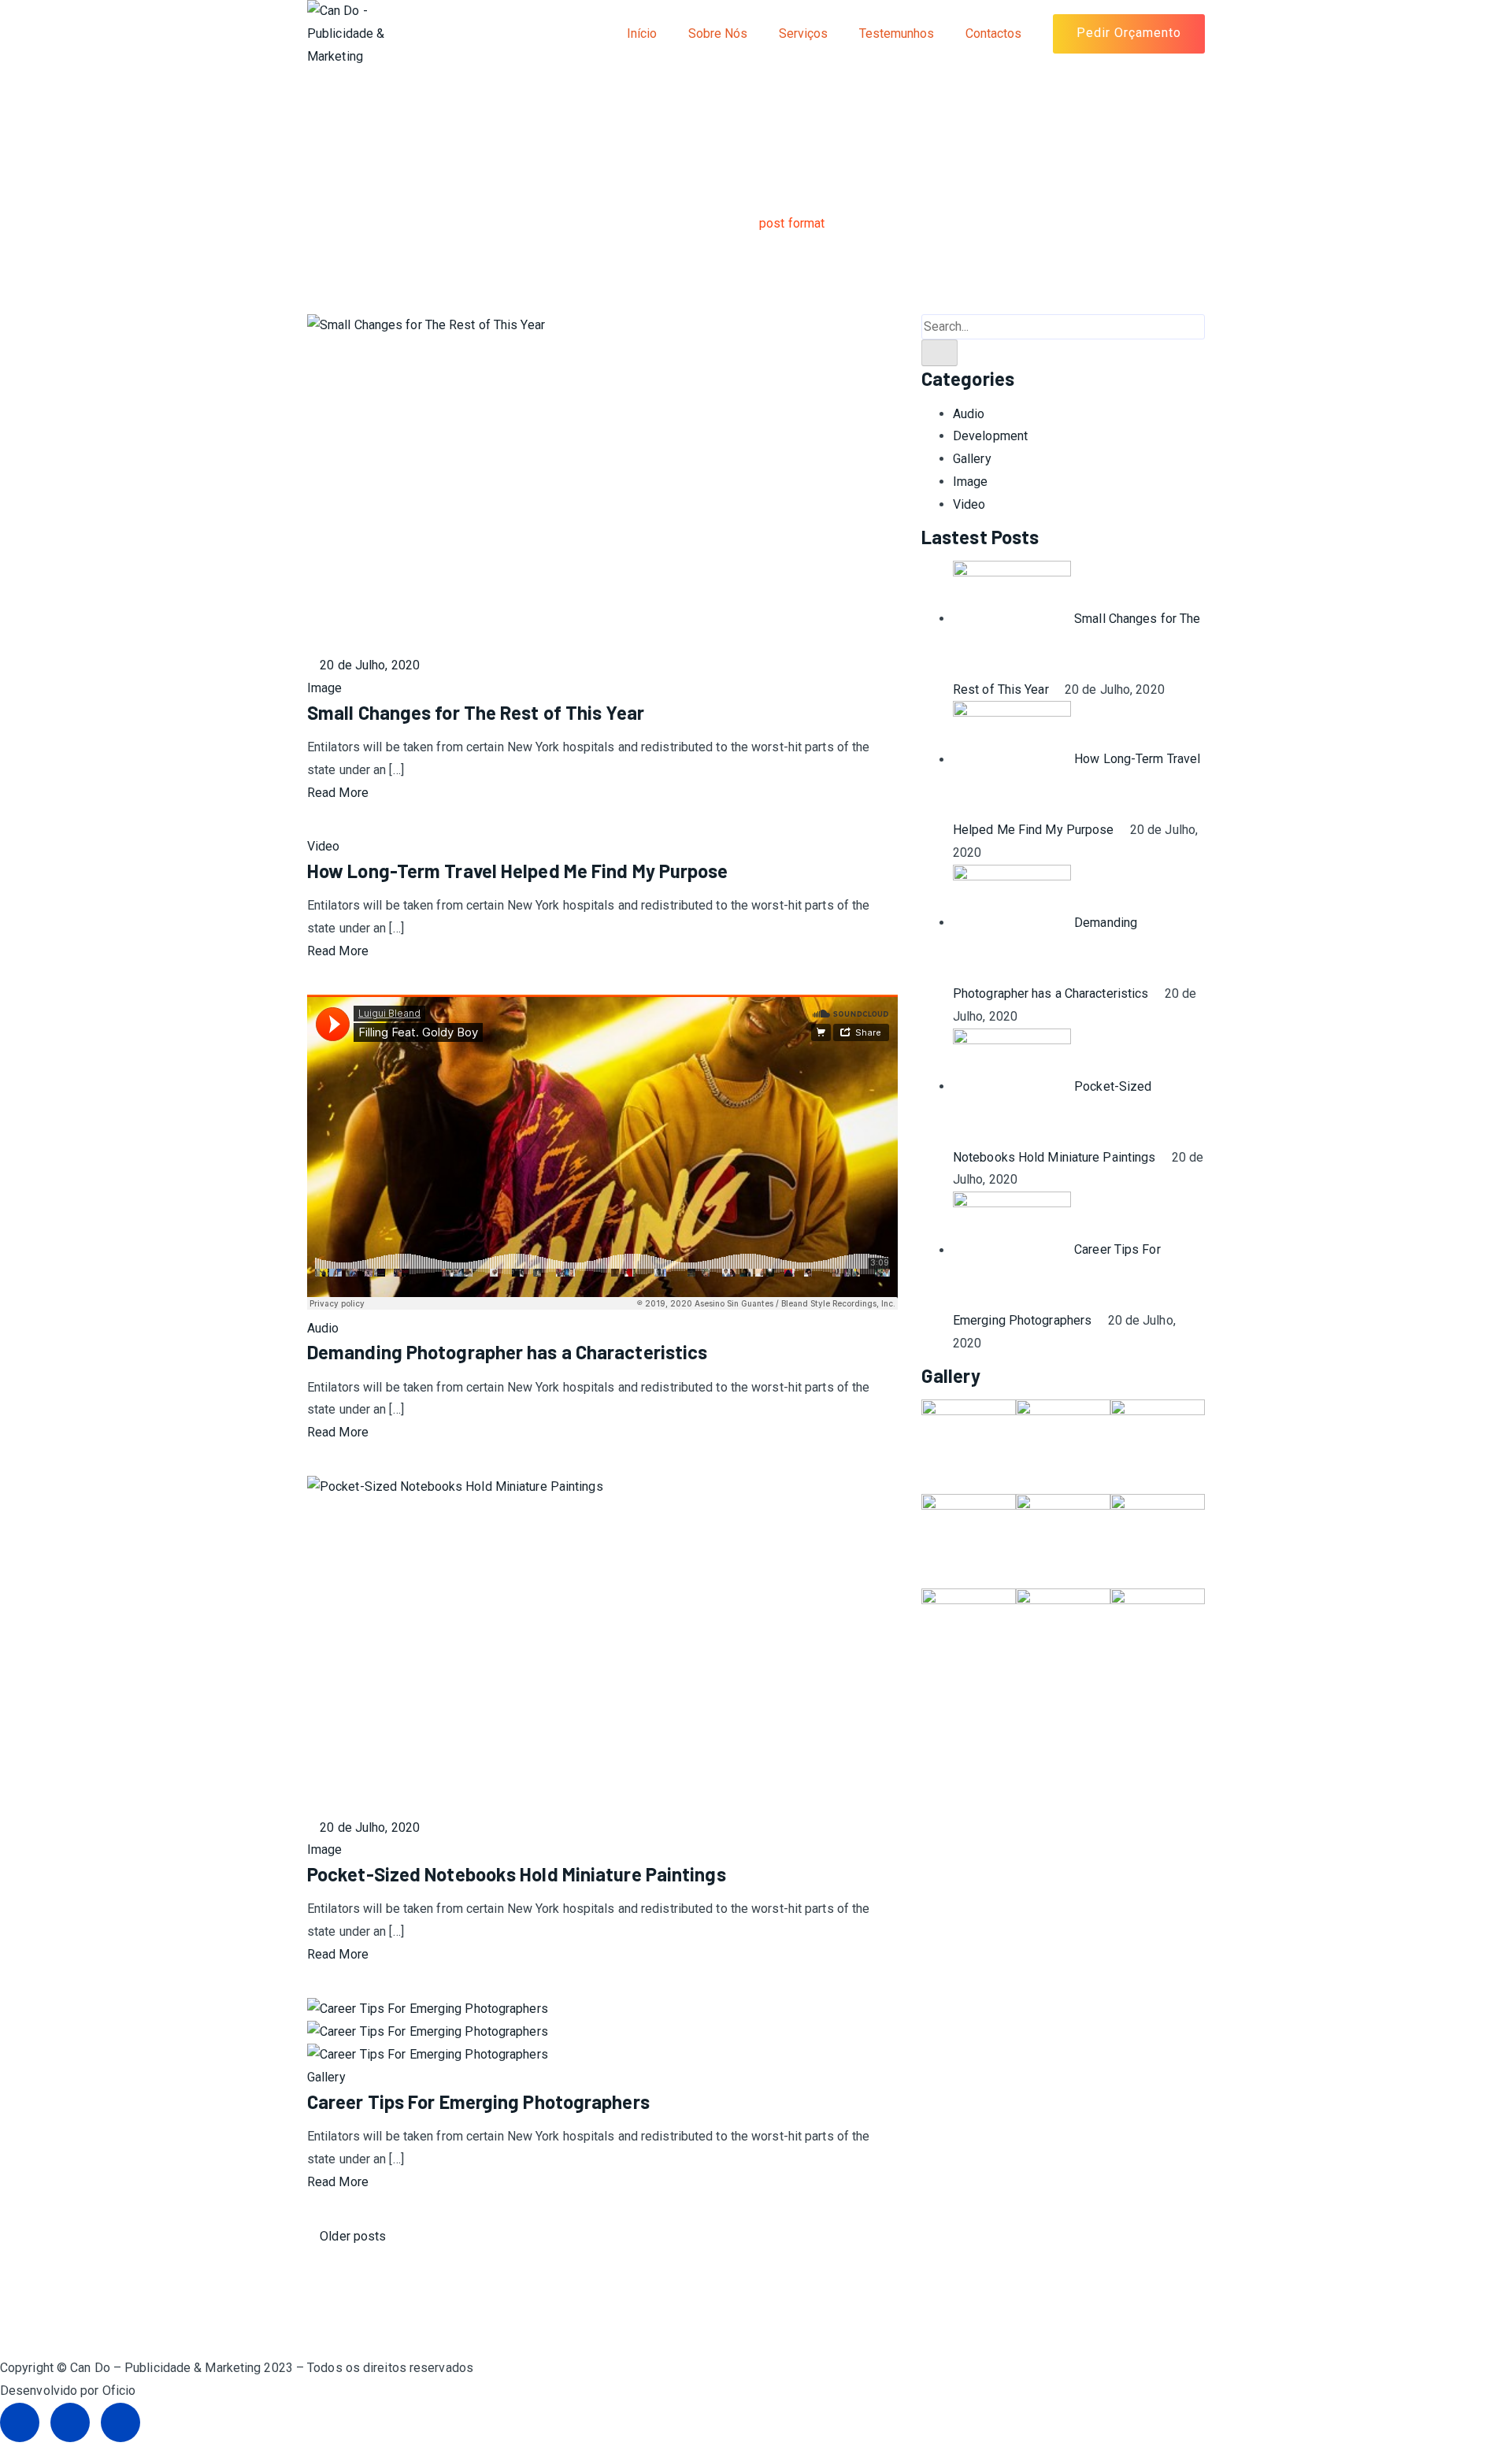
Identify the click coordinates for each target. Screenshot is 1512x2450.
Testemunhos (897, 33)
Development (990, 436)
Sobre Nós (718, 33)
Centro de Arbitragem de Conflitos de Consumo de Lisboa (161, 2337)
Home (704, 223)
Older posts (351, 2236)
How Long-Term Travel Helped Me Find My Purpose (518, 871)
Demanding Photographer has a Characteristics (507, 1352)
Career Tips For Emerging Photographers (478, 2102)
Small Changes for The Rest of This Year (476, 712)
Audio (323, 1328)
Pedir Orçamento (1129, 33)
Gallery (326, 2077)
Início (642, 33)
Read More (338, 793)
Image (325, 688)
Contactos (993, 33)
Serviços (803, 33)
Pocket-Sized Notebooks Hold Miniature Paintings (517, 1874)
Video (324, 846)
